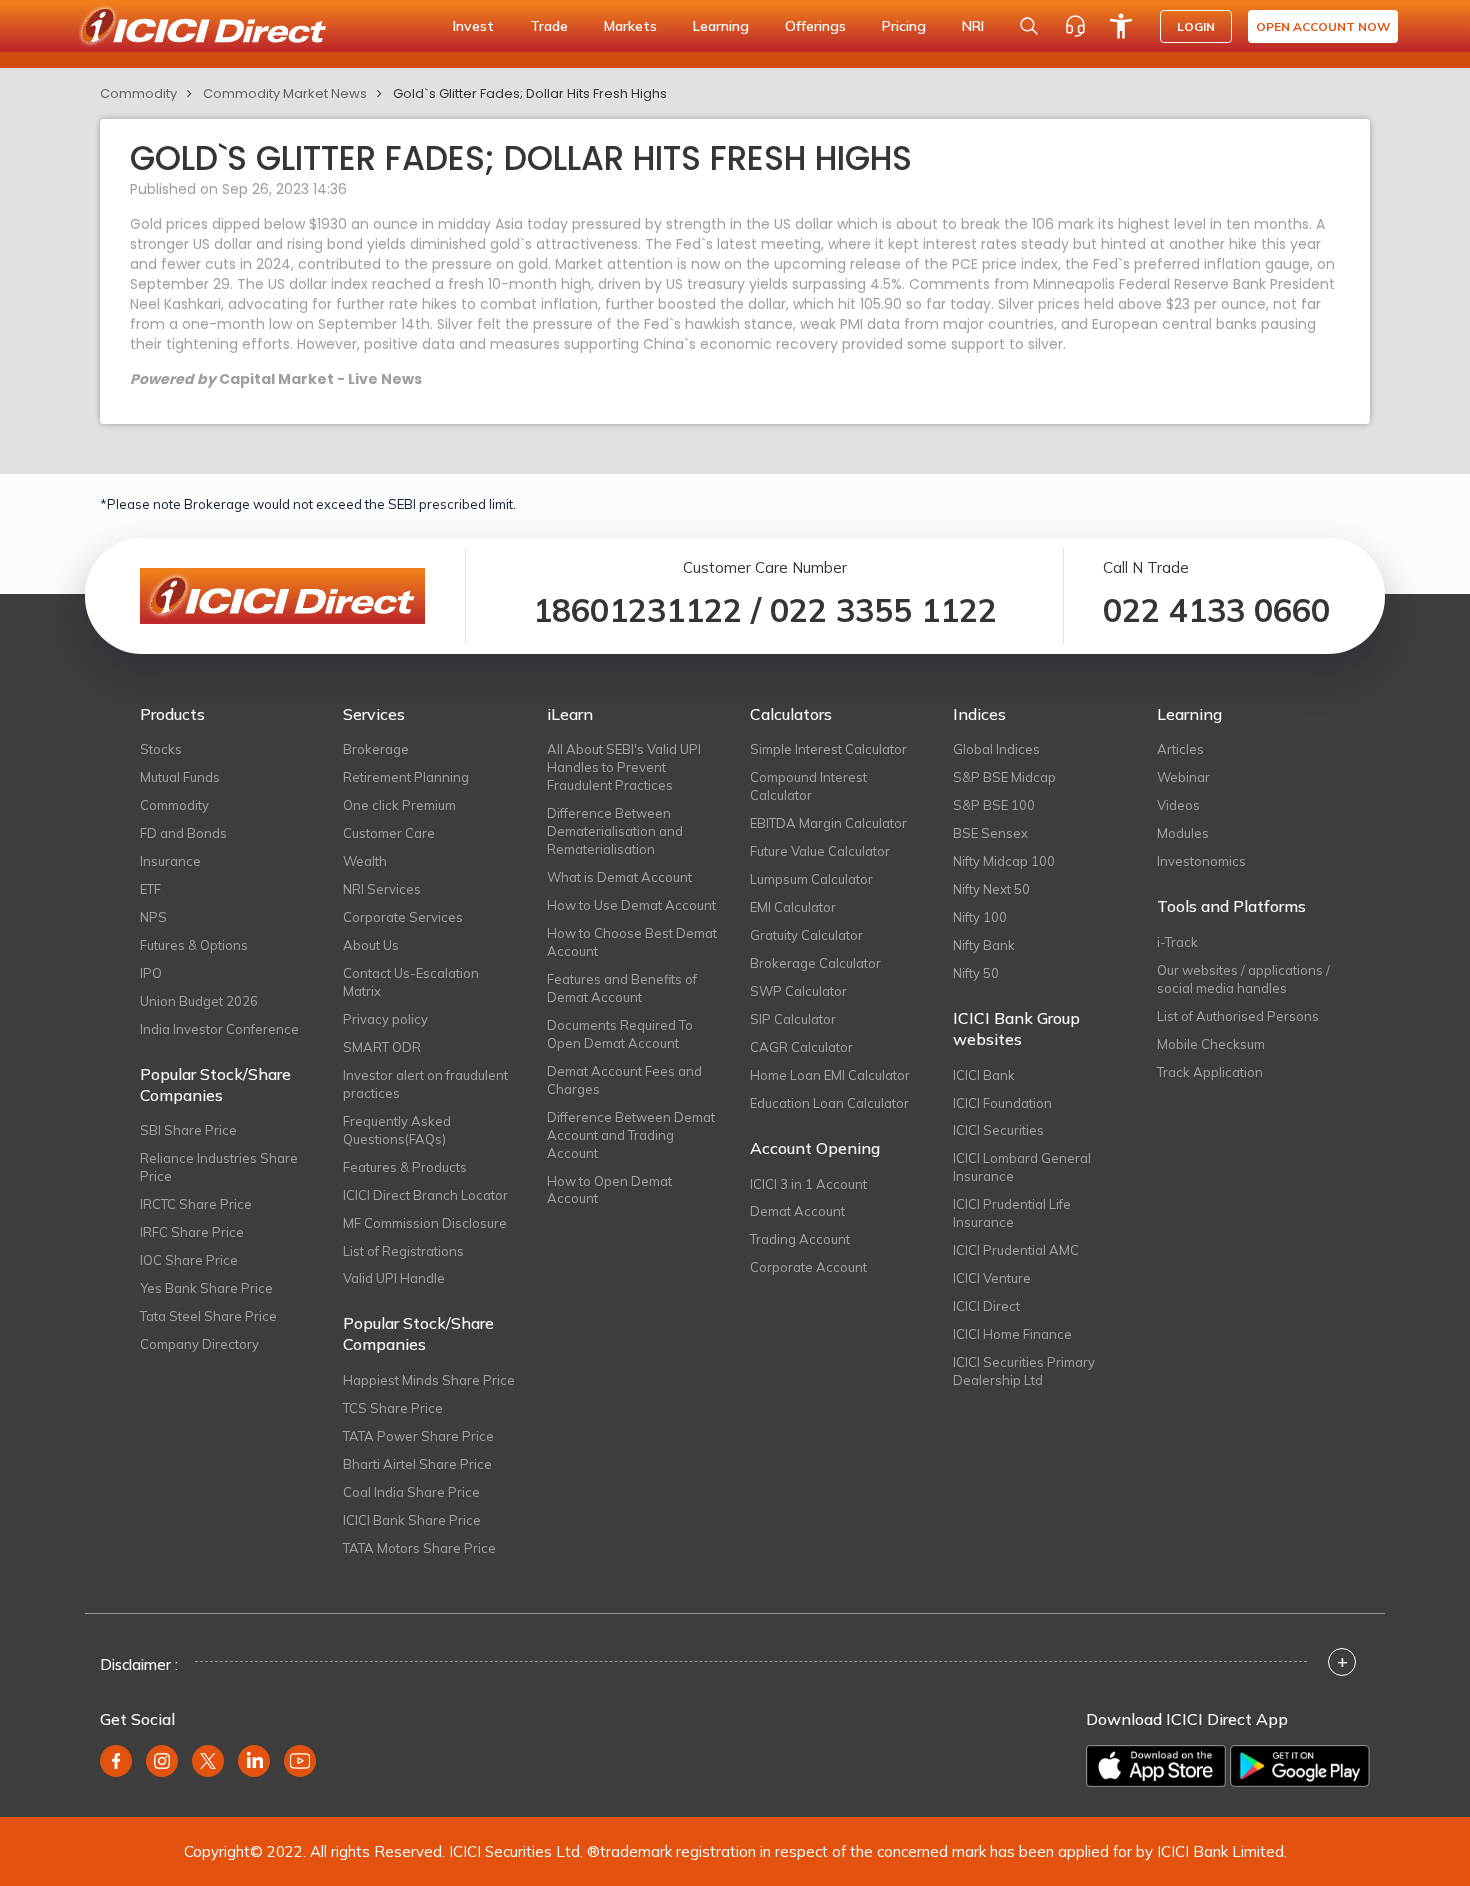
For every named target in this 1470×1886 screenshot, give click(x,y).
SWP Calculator (798, 991)
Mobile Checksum (1211, 1044)
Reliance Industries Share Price (219, 1167)
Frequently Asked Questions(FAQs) (397, 1130)
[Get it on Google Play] (1300, 1766)
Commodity (138, 93)
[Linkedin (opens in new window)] (254, 1761)
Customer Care (389, 833)
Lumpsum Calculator (811, 879)
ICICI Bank (984, 1075)
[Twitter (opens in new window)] (208, 1761)
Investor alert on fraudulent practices (425, 1084)
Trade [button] (549, 26)
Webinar (1183, 777)
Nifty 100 (980, 917)
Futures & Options (194, 945)
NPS (153, 917)
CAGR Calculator (801, 1047)
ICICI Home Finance (1012, 1334)
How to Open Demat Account (609, 1190)
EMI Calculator (793, 907)
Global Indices (996, 749)
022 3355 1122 (883, 610)
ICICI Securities (998, 1130)
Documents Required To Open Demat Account (620, 1034)
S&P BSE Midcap (1004, 777)
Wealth (365, 861)
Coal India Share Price (411, 1492)
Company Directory (199, 1344)
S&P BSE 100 (994, 805)
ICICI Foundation (1002, 1103)
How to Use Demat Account (631, 905)
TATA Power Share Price (418, 1436)
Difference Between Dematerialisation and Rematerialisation (615, 831)
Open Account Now (1323, 26)
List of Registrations (403, 1251)
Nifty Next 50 (991, 889)
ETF (150, 889)
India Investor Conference (219, 1029)
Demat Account (797, 1211)
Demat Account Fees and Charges (624, 1080)
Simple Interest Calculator (828, 749)
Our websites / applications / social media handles (1243, 979)
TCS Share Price (393, 1408)
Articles (1180, 749)
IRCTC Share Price (196, 1204)
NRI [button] (973, 26)
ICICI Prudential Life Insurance (1012, 1213)
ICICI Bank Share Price (412, 1520)
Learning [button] (721, 26)
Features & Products (405, 1167)
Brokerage (376, 749)
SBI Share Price (188, 1130)
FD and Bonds (183, 833)
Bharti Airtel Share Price (417, 1464)
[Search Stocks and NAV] (1029, 26)
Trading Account (800, 1239)
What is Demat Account (619, 877)
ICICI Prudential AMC (1016, 1250)
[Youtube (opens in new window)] (300, 1761)
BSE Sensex (990, 833)
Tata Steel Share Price (208, 1316)
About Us (371, 945)
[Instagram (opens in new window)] (162, 1761)
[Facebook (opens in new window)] (116, 1761)
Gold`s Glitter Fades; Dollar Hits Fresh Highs (530, 93)
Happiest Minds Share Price (429, 1380)
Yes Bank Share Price (206, 1288)
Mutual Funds (180, 777)
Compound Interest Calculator (808, 786)
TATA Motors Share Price (419, 1548)
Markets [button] (630, 26)
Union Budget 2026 (199, 1001)
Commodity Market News (285, 93)
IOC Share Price (189, 1260)
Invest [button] (473, 26)
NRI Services (382, 889)
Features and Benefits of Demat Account (622, 988)
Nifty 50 (976, 973)
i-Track (1177, 942)
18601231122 (637, 610)
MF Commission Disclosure (425, 1223)
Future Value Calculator (820, 851)
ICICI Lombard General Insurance (1022, 1167)
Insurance (170, 861)
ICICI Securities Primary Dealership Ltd (1024, 1371)
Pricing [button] (904, 26)
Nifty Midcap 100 (1004, 861)
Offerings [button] (815, 26)
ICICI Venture (992, 1278)
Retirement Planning (406, 777)
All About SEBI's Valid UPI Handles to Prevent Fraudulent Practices (624, 767)
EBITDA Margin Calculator (828, 823)
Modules (1183, 833)
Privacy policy (385, 1019)
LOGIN (1196, 26)
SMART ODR (382, 1047)
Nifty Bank (984, 945)
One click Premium (399, 805)
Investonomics (1201, 861)
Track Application (1210, 1072)
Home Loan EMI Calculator (830, 1075)
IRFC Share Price (192, 1232)
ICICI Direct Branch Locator (425, 1195)
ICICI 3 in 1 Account (808, 1184)
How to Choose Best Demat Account (632, 942)
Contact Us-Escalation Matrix (411, 982)
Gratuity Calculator (806, 935)
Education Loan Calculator (829, 1103)
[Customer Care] (1075, 26)
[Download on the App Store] (1156, 1766)
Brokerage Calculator (815, 963)
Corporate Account (808, 1267)
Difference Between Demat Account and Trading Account (631, 1135)
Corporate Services (403, 917)
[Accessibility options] (1121, 26)
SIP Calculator (793, 1019)
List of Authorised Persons (1238, 1016)
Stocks (161, 749)
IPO (151, 973)
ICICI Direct (986, 1306)
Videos (1178, 805)
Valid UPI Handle (394, 1278)
